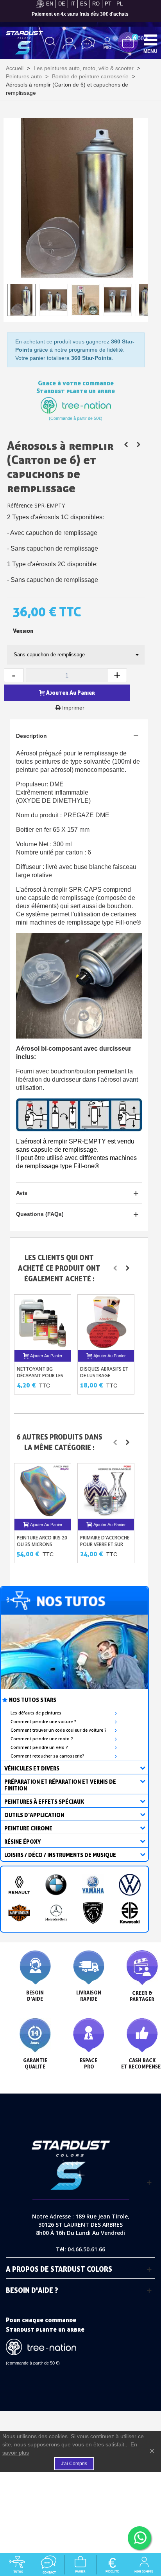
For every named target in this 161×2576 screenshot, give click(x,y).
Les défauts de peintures (36, 1713)
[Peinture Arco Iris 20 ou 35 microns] (43, 1491)
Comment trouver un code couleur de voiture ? (59, 1730)
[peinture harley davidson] (19, 1913)
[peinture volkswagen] (130, 1885)
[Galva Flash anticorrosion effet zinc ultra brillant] (126, 444)
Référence (20, 505)
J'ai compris (74, 2464)
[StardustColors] (24, 43)
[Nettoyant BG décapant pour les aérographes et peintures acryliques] (43, 1322)
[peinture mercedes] (56, 1913)
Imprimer (73, 708)
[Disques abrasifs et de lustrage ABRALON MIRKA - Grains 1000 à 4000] (106, 1322)
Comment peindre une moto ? (42, 1739)
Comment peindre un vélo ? (39, 1747)
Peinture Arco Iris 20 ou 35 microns (42, 1541)
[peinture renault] (19, 1885)
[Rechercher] (50, 43)
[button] (115, 1268)
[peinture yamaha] (93, 1885)
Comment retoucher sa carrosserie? (47, 1756)
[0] (128, 42)
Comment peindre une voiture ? (43, 1722)
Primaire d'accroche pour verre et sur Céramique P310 (105, 1544)
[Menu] (150, 40)
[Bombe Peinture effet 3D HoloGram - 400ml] (139, 444)
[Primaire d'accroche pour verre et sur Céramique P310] (106, 1491)
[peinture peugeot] (93, 1913)
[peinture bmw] (56, 1885)
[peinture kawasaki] (130, 1913)
